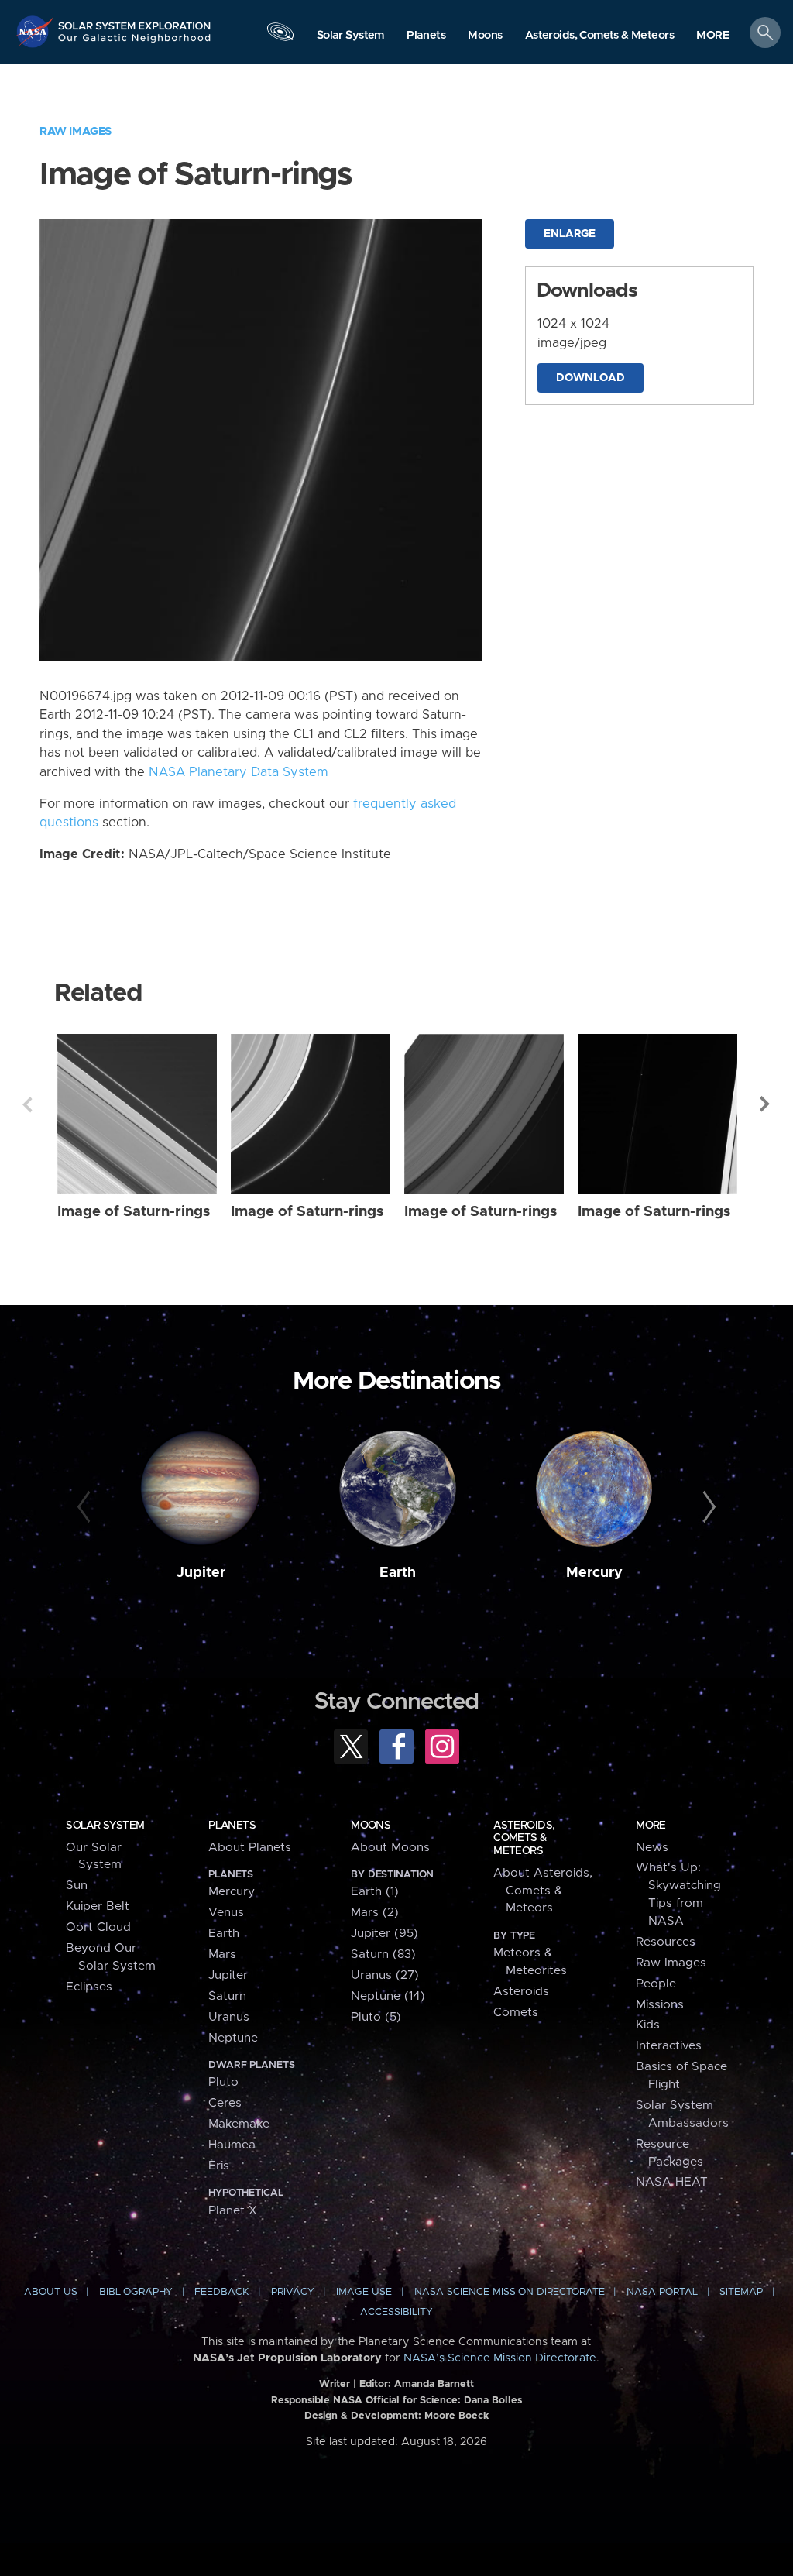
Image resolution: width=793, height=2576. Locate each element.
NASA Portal (662, 2292)
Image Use (364, 2292)
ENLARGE (570, 234)
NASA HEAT (672, 2182)
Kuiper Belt (98, 1906)
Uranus (229, 2017)
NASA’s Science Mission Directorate (500, 2358)
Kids (648, 2025)
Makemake (239, 2124)
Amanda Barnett (434, 2384)
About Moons (390, 1848)
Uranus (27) (385, 1975)
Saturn (227, 1996)
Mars (222, 1954)
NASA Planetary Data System (239, 772)
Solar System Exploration (135, 21)
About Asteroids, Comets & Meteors (543, 1891)
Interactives (669, 2046)
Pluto (223, 2082)
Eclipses (89, 1987)
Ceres (225, 2103)
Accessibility (396, 2312)
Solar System (105, 1826)
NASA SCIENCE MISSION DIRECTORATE (510, 2292)
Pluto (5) (376, 2017)
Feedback (221, 2292)
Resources (666, 1942)
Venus (226, 1913)
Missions (660, 2005)
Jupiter (201, 1573)
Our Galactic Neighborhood (135, 43)
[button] (713, 36)
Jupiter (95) (384, 1934)
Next (766, 1104)
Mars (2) (375, 1913)
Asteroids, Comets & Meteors (524, 1838)
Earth (398, 1573)
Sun (77, 1886)
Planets (232, 1826)
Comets (516, 2013)
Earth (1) (375, 1892)
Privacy (293, 2292)
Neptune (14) (388, 1996)
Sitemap (741, 2292)
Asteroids (521, 1992)
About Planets (250, 1848)
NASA (36, 31)
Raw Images (76, 131)
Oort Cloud (98, 1927)
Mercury (594, 1573)
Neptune (233, 2038)
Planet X (233, 2211)
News (652, 1848)
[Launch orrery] (280, 36)
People (656, 1984)
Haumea (232, 2145)
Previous (27, 1104)
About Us (51, 2292)
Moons (371, 1826)
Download (590, 378)
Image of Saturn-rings (134, 1212)
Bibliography (136, 2292)
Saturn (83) (383, 1954)
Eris (219, 2166)
